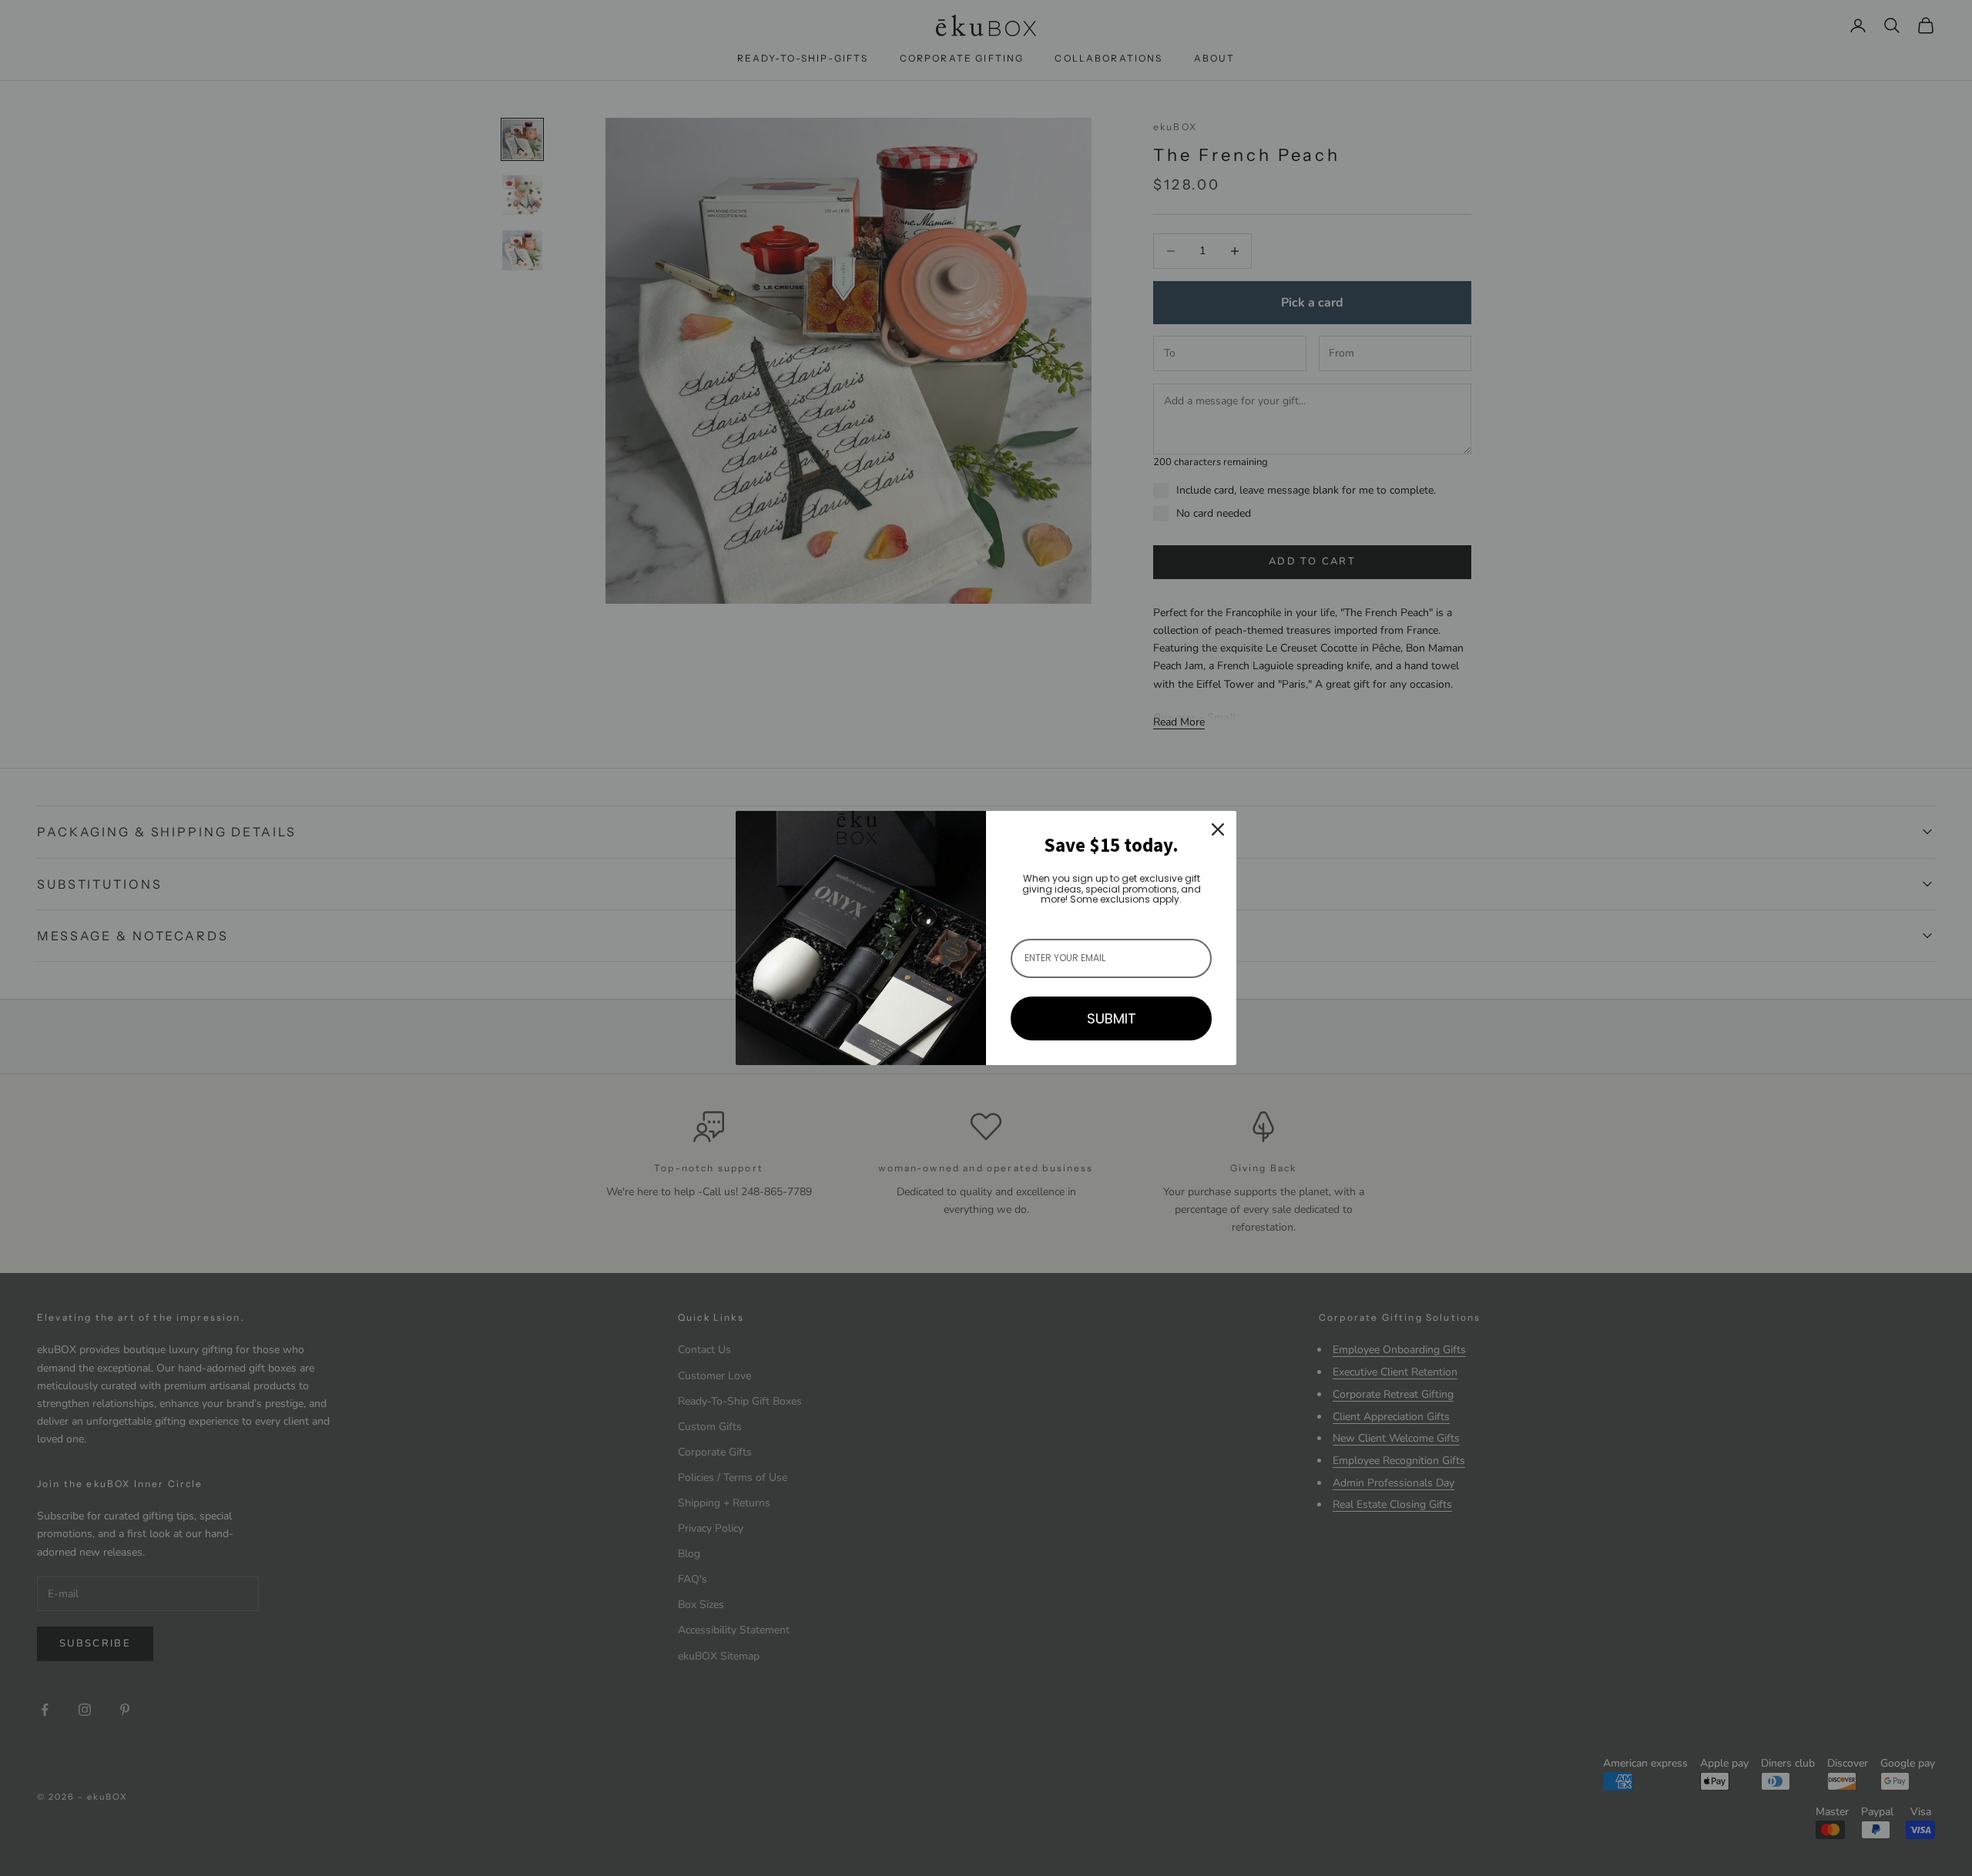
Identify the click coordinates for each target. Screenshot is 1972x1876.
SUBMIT (1112, 1018)
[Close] (1218, 829)
